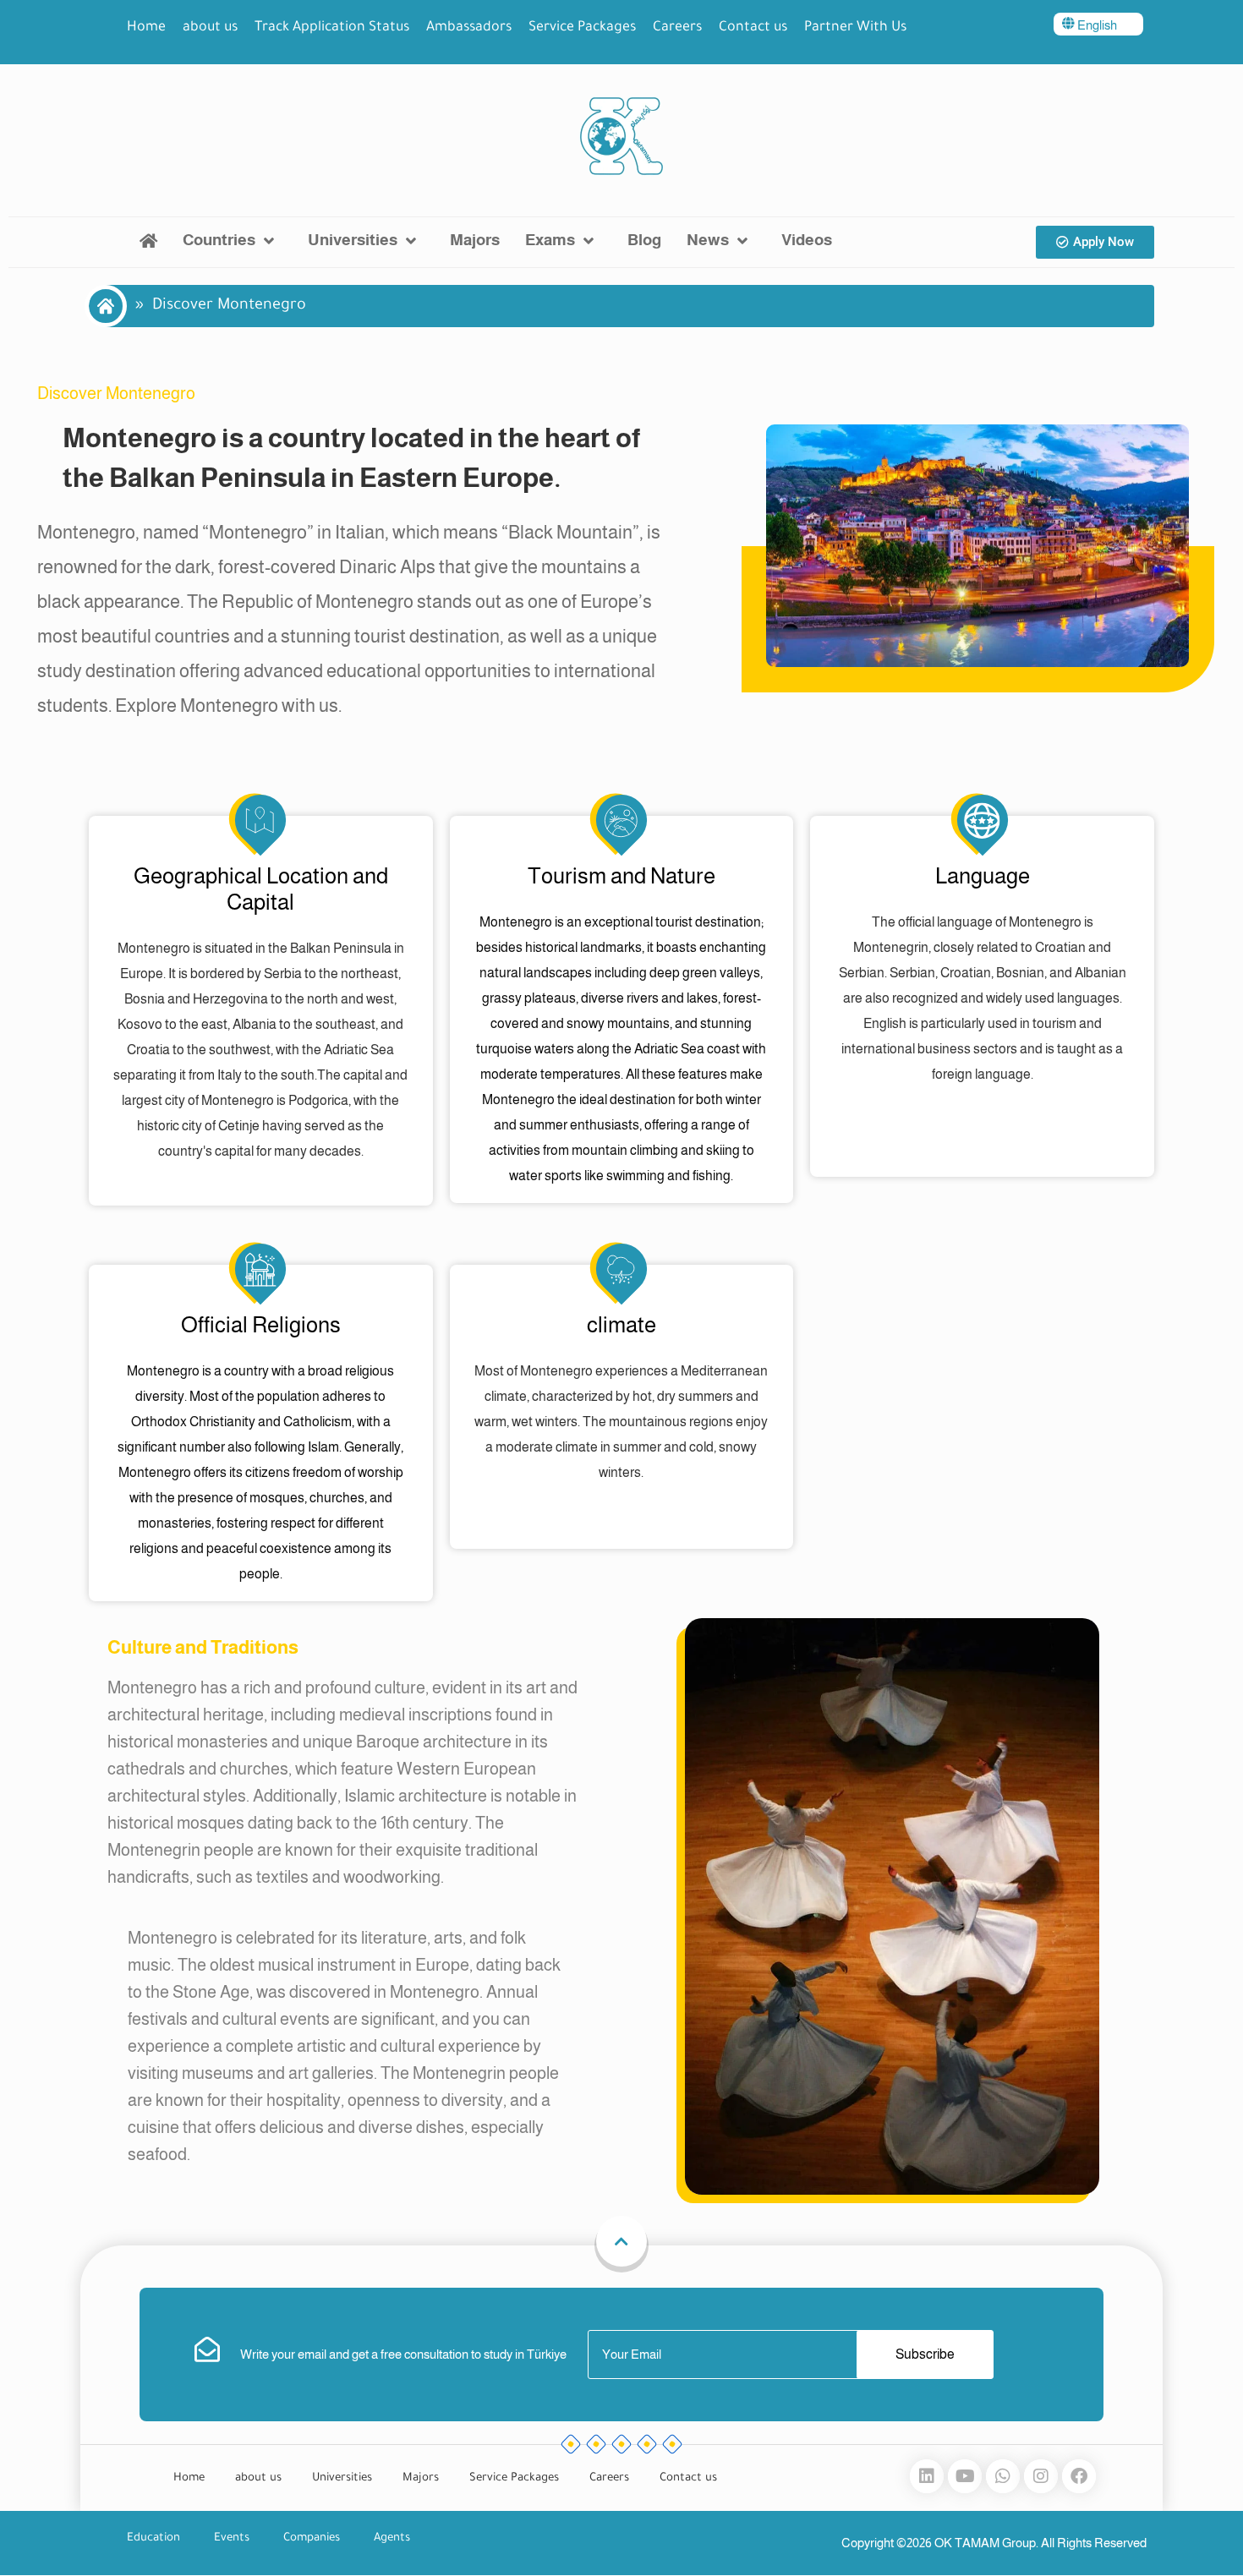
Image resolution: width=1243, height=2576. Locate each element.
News (708, 240)
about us (210, 28)
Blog (644, 240)
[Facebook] (1079, 2476)
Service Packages (582, 28)
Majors (475, 240)
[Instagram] (1041, 2476)
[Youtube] (965, 2476)
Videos (807, 240)
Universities (353, 240)
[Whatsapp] (1003, 2476)
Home (146, 28)
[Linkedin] (927, 2476)
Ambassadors (469, 28)
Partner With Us (855, 28)
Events (232, 2538)
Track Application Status (332, 28)
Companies (312, 2538)
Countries (219, 240)
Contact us (753, 28)
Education (153, 2538)
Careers (677, 28)
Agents (392, 2538)
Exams (550, 240)
